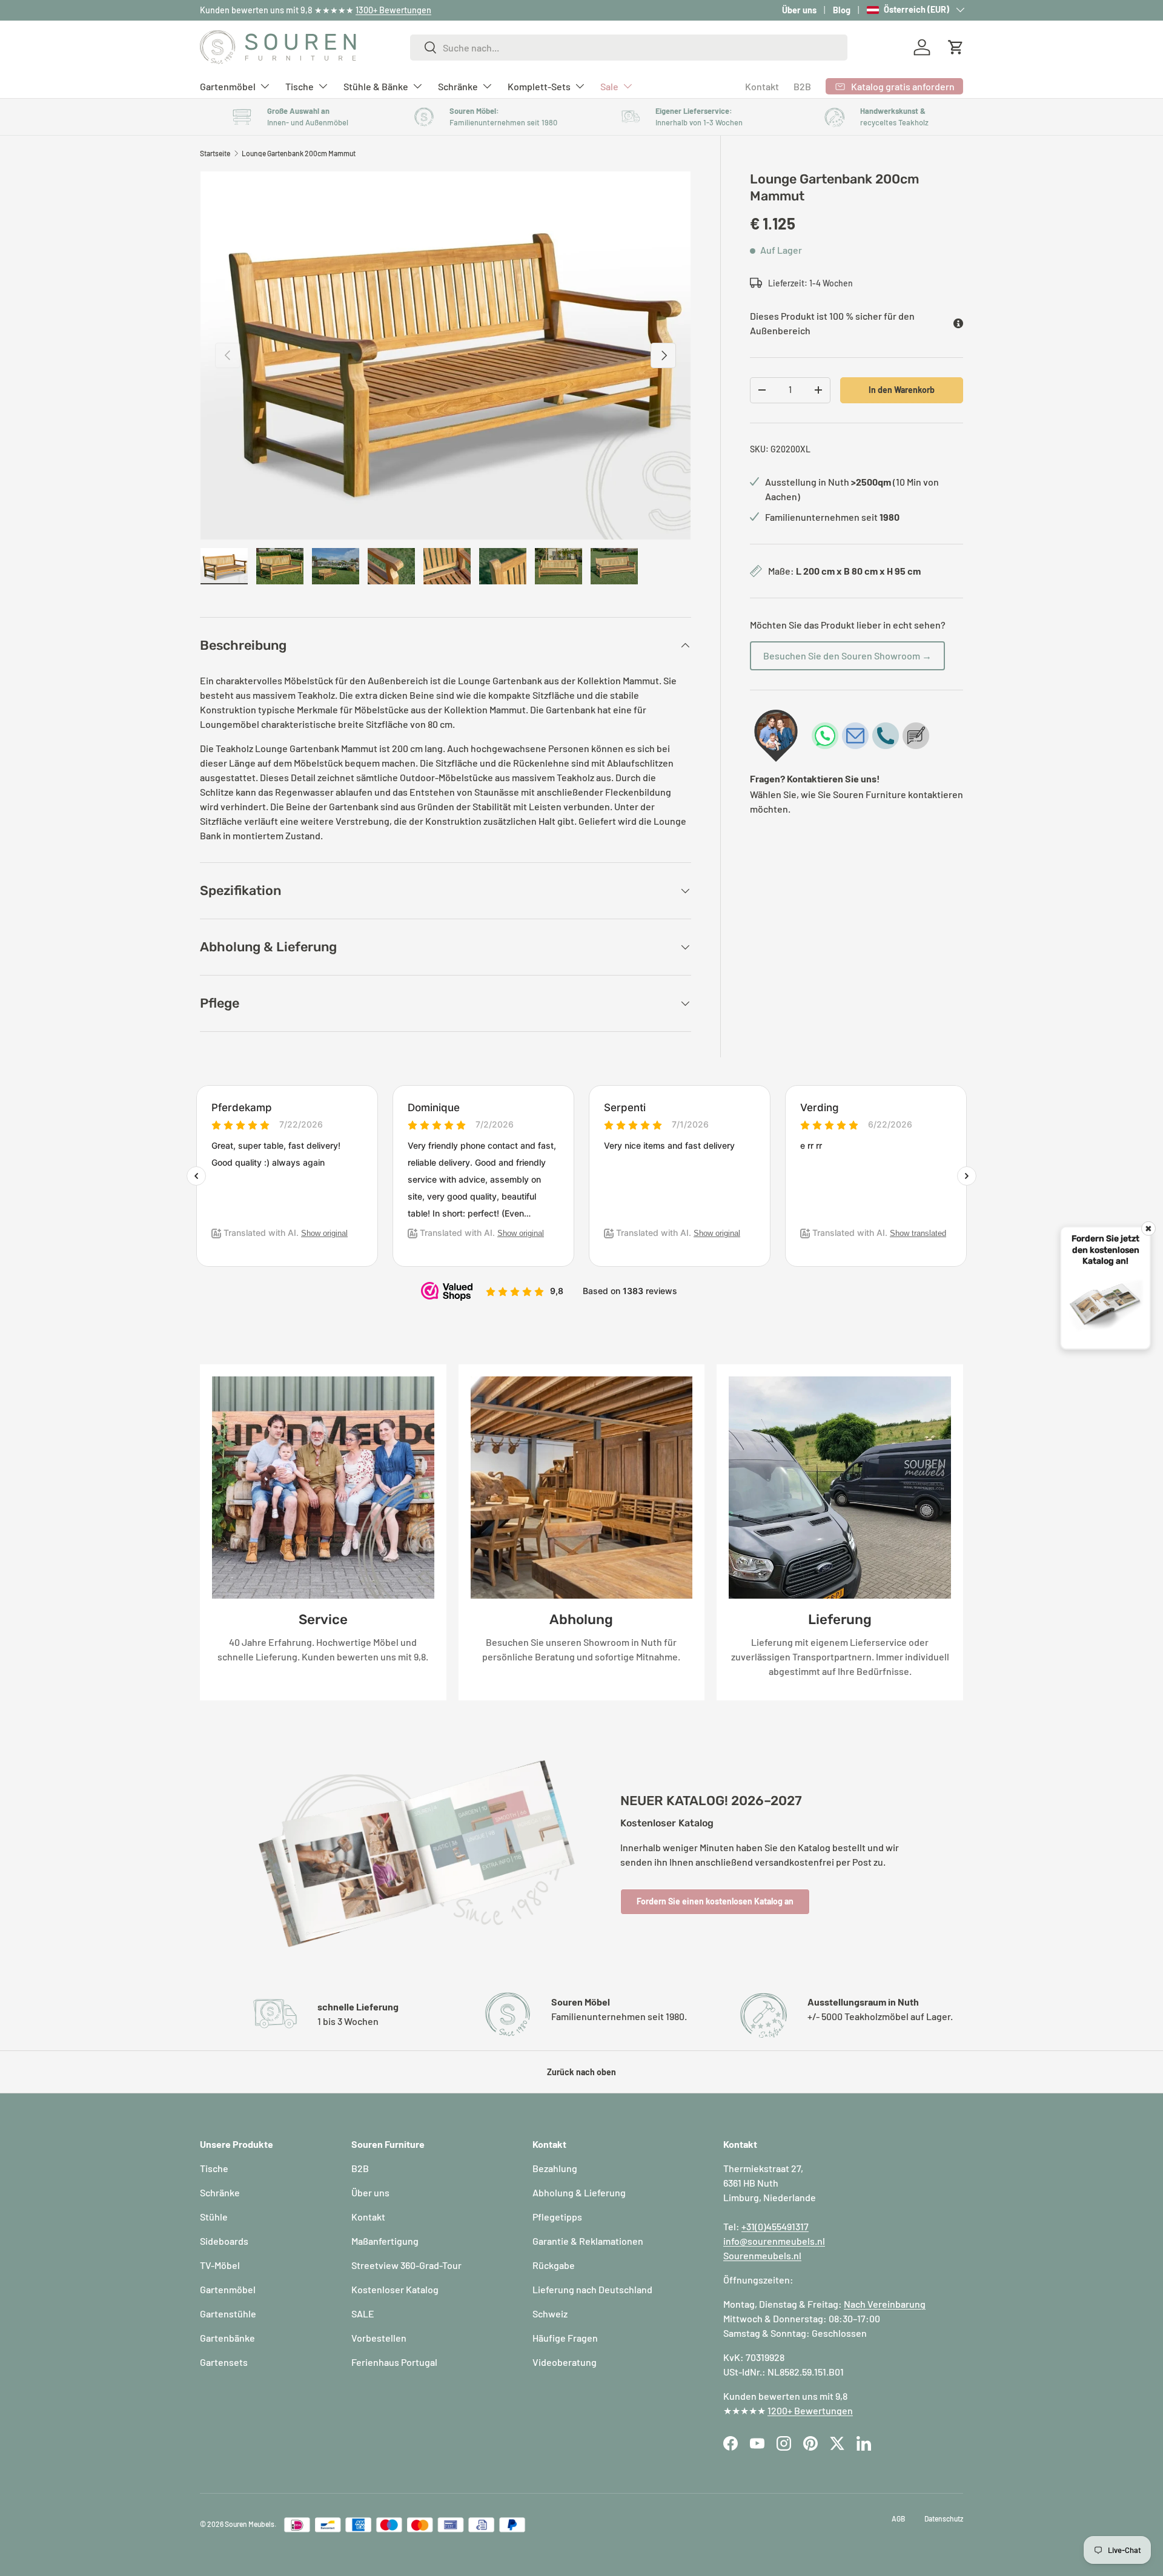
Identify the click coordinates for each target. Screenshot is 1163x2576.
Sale (609, 86)
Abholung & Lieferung (579, 2192)
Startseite (215, 153)
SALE (363, 2313)
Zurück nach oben (581, 2072)
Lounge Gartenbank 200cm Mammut (299, 153)
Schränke (458, 86)
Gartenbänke (227, 2338)
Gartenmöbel (228, 86)
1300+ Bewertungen (393, 10)
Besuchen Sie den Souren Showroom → (847, 656)
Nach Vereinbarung (885, 2304)
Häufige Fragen (565, 2338)
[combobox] (629, 48)
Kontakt (762, 86)
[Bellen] (886, 736)
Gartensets (224, 2362)
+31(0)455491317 (775, 2226)
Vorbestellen (379, 2338)
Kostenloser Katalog (395, 2289)
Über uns (799, 10)
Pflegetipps (557, 2217)
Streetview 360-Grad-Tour (406, 2265)
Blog (842, 10)
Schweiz (550, 2313)
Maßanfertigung (385, 2241)
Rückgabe (554, 2265)
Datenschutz (944, 2518)
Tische (300, 86)
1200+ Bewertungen (810, 2410)
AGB (898, 2518)
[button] (956, 47)
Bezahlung (555, 2168)
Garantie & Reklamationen (588, 2241)
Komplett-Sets (539, 86)
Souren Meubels (250, 2524)
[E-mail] (855, 736)
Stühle (214, 2217)
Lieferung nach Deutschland (592, 2289)
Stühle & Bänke (376, 86)
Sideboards (224, 2241)
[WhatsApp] (825, 736)
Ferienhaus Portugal (394, 2362)
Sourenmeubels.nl (762, 2255)
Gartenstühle (228, 2313)
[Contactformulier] (916, 736)
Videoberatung (565, 2362)
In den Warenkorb (902, 390)
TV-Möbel (220, 2265)
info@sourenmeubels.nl (774, 2241)
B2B (802, 86)
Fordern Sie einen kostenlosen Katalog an (715, 1901)
